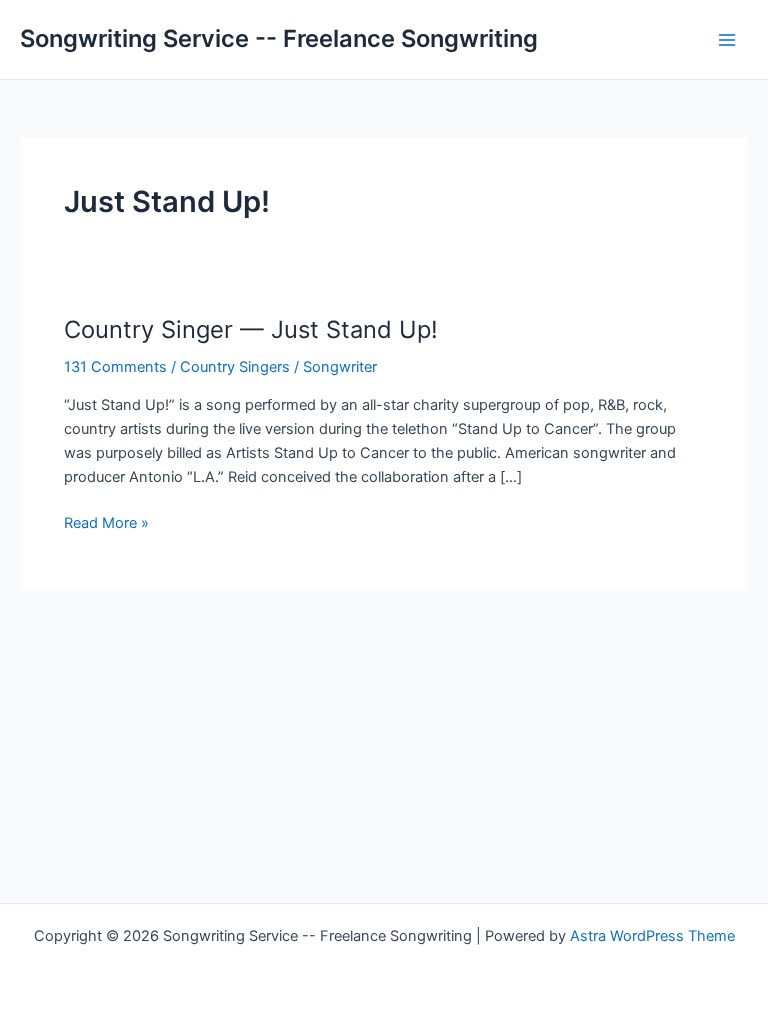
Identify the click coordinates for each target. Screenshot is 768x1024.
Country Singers (235, 367)
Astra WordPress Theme (652, 936)
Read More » (106, 524)
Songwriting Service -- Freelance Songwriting (279, 38)
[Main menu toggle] (727, 40)
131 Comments (115, 367)
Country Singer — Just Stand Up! (251, 329)
